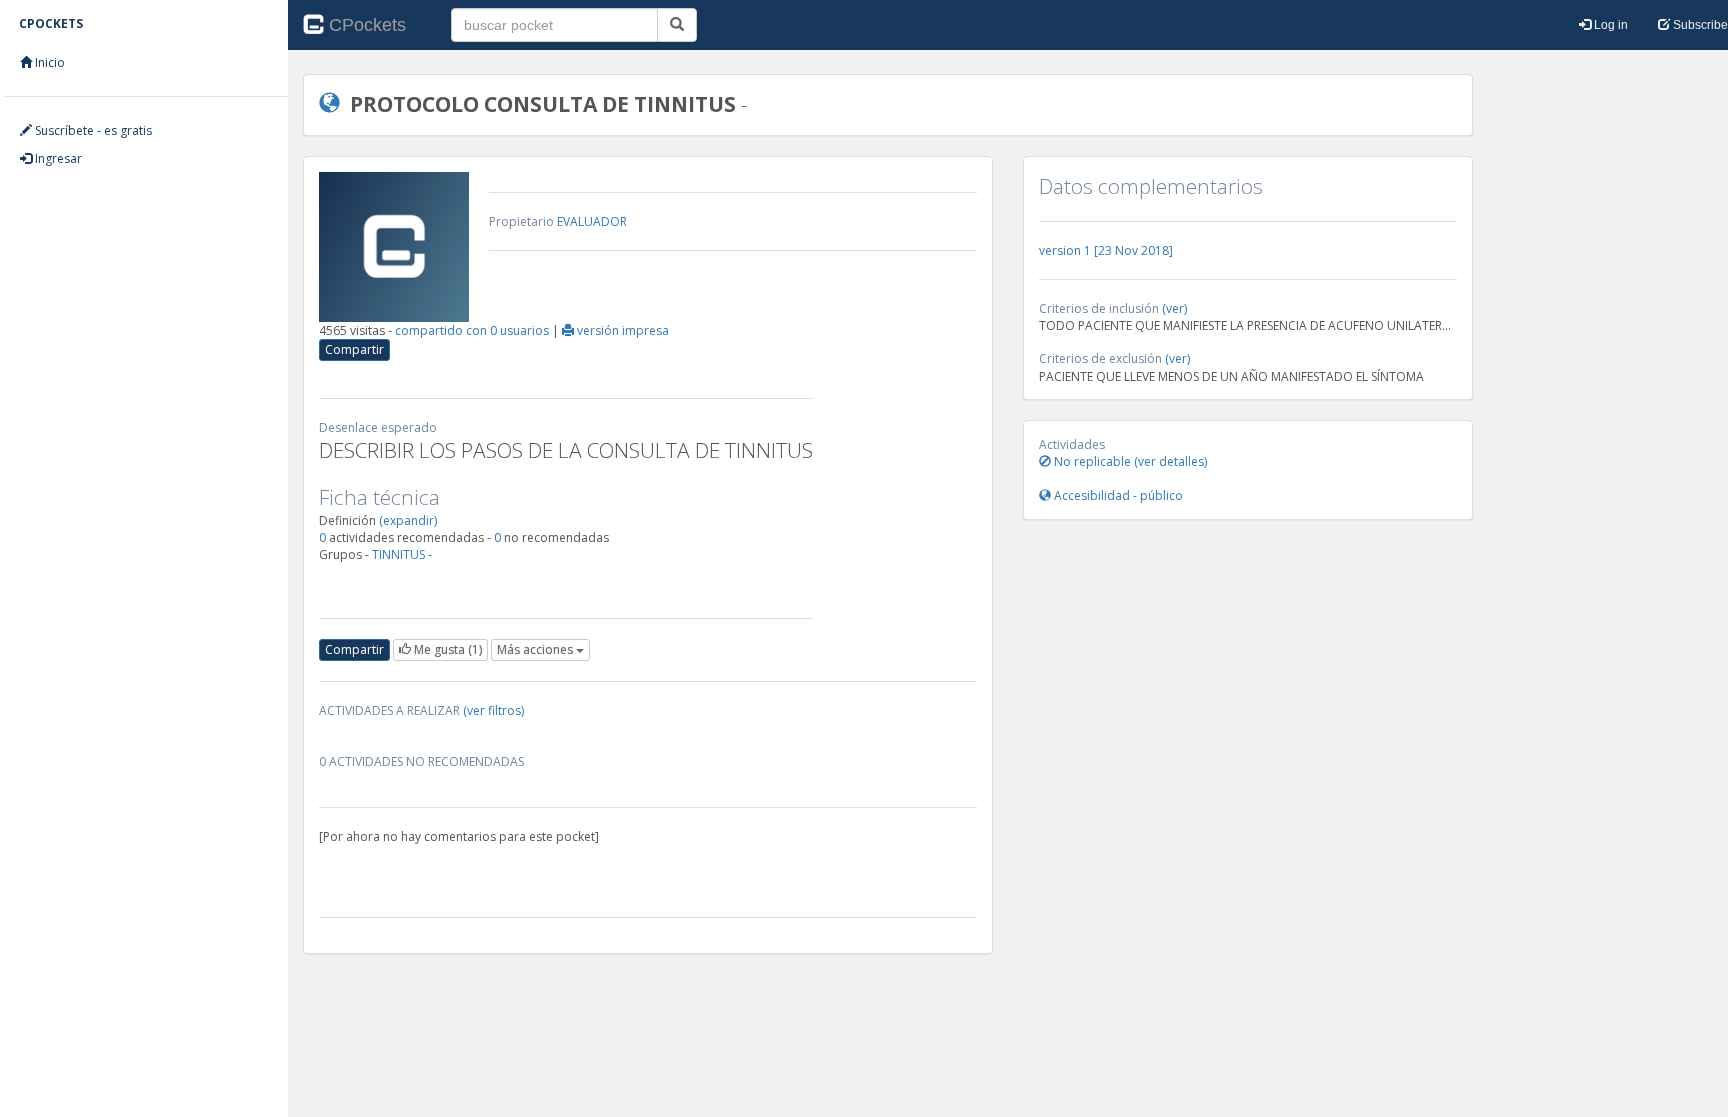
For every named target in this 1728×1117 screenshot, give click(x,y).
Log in (1609, 25)
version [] (1106, 250)
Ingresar (57, 158)
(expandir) (408, 520)
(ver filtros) (493, 710)
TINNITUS (398, 554)
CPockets (367, 25)
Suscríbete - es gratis (92, 130)
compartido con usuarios (473, 330)
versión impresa (621, 330)
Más (535, 649)
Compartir (354, 349)
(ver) (1174, 308)
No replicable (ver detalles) (1129, 461)
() (448, 649)
